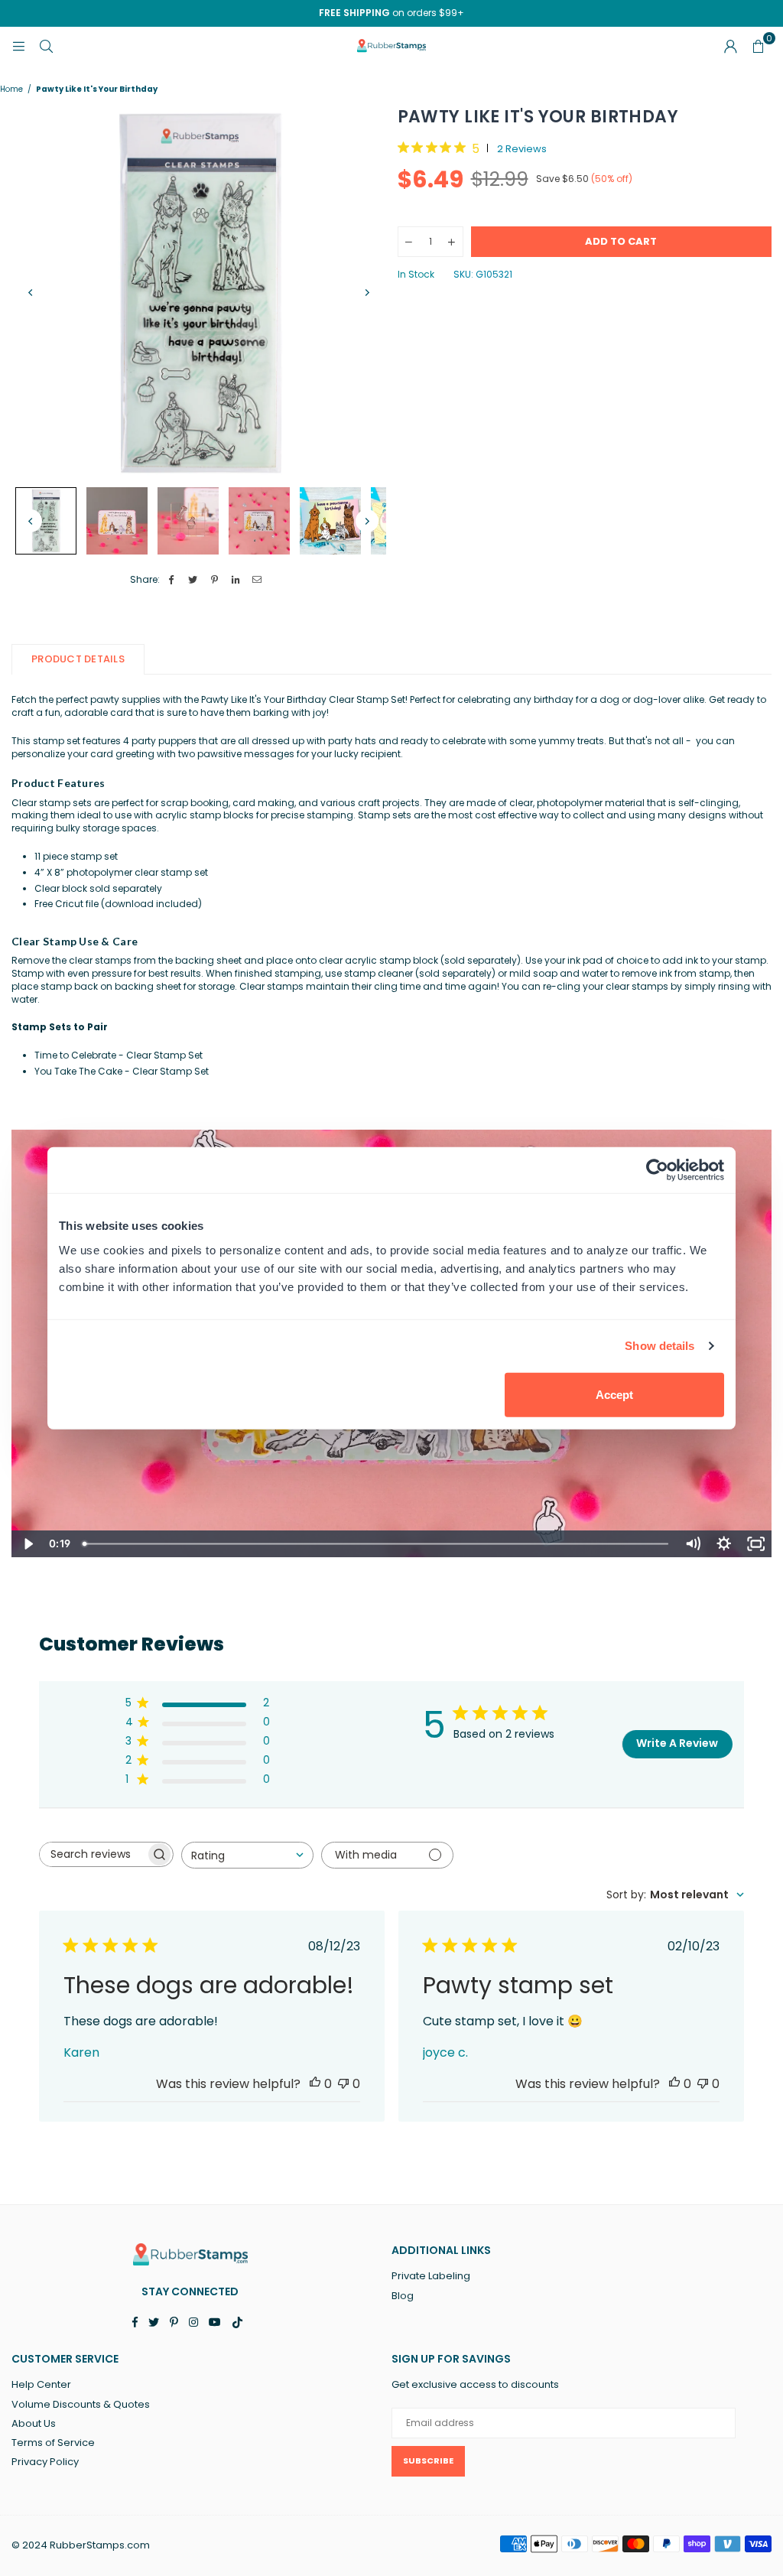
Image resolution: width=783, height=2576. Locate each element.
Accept (614, 1394)
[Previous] (31, 293)
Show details (660, 1346)
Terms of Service (53, 2443)
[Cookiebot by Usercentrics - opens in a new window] (657, 1170)
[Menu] (18, 46)
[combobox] (247, 1855)
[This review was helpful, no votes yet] (315, 2084)
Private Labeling (431, 2276)
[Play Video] (27, 1544)
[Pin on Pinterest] (214, 580)
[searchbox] (93, 1854)
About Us (34, 2423)
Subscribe (428, 2461)
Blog (403, 2296)
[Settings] (730, 46)
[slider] (377, 1544)
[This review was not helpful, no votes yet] (343, 2084)
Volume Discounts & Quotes (81, 2404)
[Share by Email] (257, 580)
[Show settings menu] (724, 1544)
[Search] (46, 46)
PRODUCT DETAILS (78, 659)
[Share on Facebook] (172, 580)
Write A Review (677, 1743)
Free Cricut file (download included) (118, 904)
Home (11, 89)
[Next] (367, 293)
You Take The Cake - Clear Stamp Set (122, 1071)
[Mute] (692, 1544)
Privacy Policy (45, 2462)
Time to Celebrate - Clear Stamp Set (119, 1055)
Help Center (41, 2384)
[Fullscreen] (756, 1544)
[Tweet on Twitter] (193, 580)
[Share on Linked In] (236, 580)
